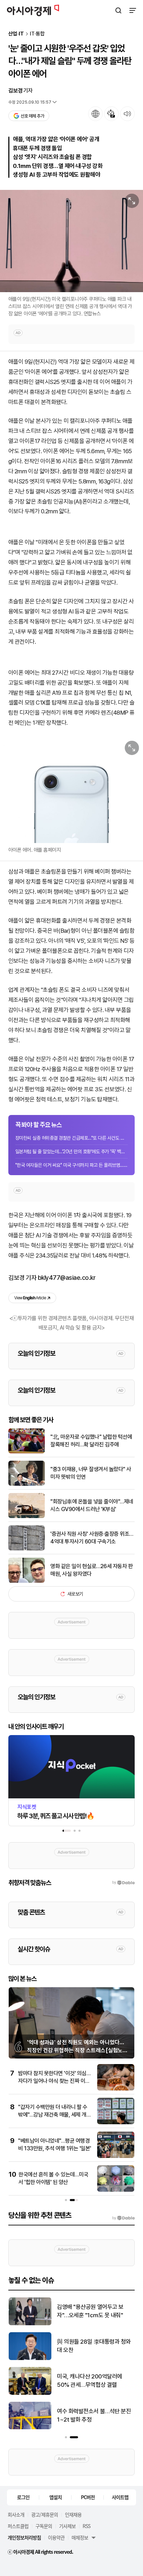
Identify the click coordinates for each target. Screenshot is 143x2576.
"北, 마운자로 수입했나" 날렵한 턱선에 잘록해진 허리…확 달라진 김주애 (91, 1441)
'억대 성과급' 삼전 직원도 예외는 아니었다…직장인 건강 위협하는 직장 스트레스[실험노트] (76, 2050)
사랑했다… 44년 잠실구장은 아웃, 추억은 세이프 (92, 2415)
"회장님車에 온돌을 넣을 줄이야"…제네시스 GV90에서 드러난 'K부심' (92, 1505)
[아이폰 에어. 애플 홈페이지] (71, 790)
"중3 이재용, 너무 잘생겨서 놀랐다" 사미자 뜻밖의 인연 (91, 1473)
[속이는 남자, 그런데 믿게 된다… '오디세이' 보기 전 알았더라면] (30, 2358)
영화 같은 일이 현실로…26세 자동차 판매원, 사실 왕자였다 (91, 1570)
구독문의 (44, 2526)
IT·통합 (37, 34)
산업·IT (16, 34)
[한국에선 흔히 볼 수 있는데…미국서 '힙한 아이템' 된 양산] (116, 2190)
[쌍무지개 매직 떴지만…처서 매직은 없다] (30, 2324)
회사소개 (16, 2514)
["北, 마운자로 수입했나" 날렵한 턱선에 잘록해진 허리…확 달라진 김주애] (27, 1452)
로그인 (23, 2497)
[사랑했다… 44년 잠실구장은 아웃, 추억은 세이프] (30, 2428)
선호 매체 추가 (32, 116)
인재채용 (73, 2514)
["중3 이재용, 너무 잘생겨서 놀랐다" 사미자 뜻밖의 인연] (27, 1484)
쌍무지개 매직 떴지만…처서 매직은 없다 (94, 2311)
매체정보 (80, 2537)
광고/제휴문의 (45, 2514)
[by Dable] (123, 2218)
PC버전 (88, 2497)
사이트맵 (120, 2497)
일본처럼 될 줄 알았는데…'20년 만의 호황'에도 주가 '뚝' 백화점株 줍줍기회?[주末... (71, 1151)
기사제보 (67, 2526)
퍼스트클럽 (18, 2526)
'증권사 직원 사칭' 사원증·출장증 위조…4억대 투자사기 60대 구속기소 (92, 1538)
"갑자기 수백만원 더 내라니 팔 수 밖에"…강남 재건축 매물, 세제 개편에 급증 (54, 2115)
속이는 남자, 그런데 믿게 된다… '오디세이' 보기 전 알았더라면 (93, 2346)
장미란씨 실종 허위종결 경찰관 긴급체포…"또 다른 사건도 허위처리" (71, 1138)
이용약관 (56, 2537)
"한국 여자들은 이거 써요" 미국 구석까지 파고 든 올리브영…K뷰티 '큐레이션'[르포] (71, 1165)
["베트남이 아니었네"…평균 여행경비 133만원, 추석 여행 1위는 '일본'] (116, 2156)
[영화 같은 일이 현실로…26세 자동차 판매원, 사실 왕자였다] (27, 1581)
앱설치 (56, 2497)
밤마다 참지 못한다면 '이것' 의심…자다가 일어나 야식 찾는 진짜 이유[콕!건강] (54, 2081)
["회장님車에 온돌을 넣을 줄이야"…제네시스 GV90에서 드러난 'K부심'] (27, 1516)
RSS (86, 2526)
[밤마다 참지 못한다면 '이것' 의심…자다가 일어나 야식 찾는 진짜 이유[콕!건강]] (116, 2089)
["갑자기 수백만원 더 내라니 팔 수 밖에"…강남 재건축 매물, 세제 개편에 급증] (116, 2123)
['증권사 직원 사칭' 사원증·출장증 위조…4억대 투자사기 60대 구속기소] (27, 1549)
